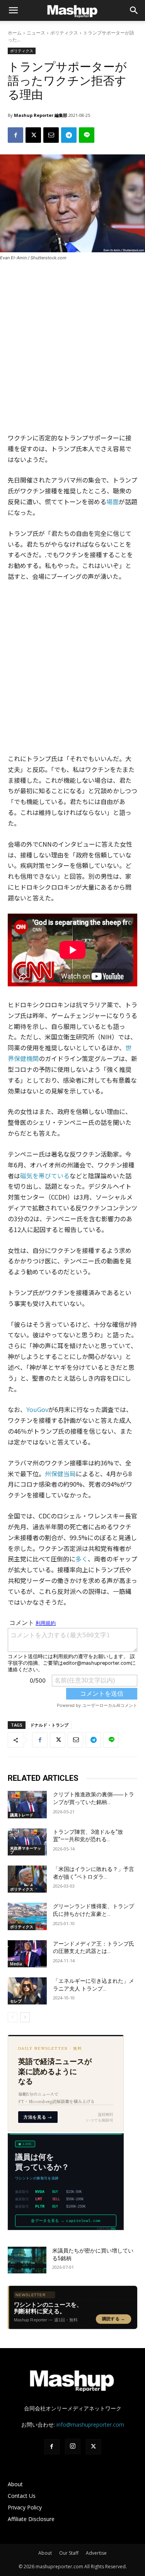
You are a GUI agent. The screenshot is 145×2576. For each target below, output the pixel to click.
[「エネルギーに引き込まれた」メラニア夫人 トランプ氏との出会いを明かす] (27, 1991)
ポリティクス (64, 33)
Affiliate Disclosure (31, 2519)
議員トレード (22, 1815)
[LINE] (87, 135)
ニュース (36, 33)
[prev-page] (13, 2017)
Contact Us (22, 2496)
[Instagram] (73, 2446)
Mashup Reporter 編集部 (41, 115)
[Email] (51, 135)
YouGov (37, 1409)
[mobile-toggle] (13, 10)
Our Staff (69, 2553)
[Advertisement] (72, 347)
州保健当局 (60, 1474)
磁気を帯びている (45, 1176)
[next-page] (25, 2017)
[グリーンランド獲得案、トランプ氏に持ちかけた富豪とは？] (27, 1916)
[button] (134, 10)
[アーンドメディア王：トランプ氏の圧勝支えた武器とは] (27, 1954)
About (15, 2484)
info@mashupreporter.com (90, 2425)
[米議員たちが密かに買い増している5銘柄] (27, 2260)
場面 (113, 502)
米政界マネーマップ (26, 1850)
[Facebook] (15, 135)
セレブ (16, 2001)
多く (82, 1559)
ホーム (15, 33)
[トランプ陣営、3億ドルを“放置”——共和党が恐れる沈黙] (27, 1842)
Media (16, 1964)
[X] (33, 135)
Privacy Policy (25, 2507)
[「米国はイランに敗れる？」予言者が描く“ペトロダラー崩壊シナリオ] (27, 1879)
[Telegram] (69, 135)
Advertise (96, 2553)
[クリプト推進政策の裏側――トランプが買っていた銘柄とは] (27, 1804)
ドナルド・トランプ (49, 1725)
